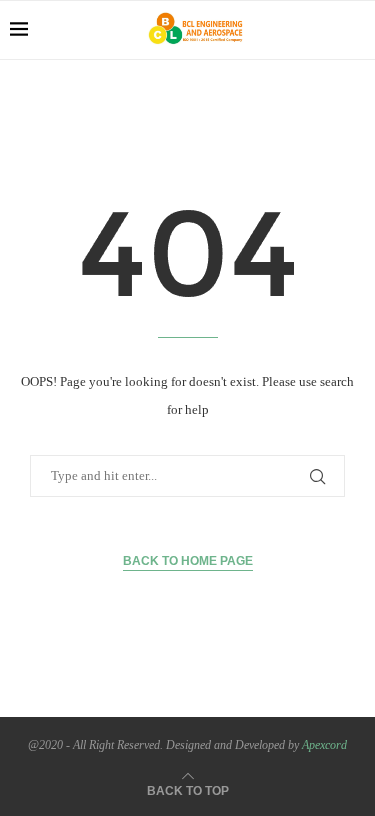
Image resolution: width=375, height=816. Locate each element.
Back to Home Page (188, 561)
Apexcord (324, 745)
